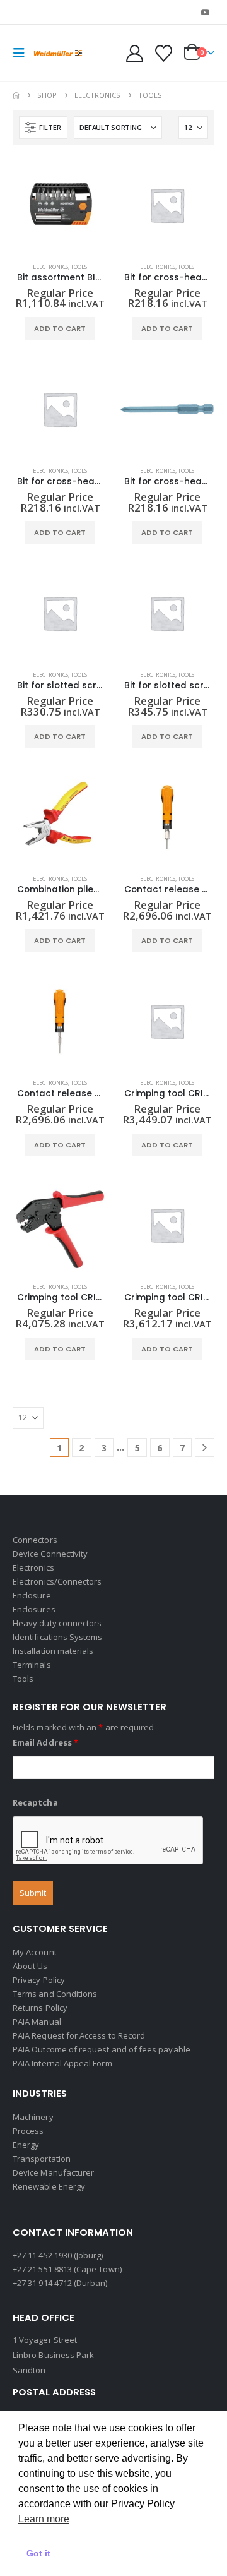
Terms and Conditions (55, 1994)
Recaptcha (35, 1802)
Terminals (32, 1665)
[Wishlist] (163, 53)
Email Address (45, 1742)
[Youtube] (206, 12)
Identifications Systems (58, 1637)
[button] (23, 53)
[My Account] (135, 53)
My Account (35, 1952)
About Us (30, 1966)
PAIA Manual (37, 2022)
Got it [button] (38, 2553)
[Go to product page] (60, 205)
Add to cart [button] (60, 328)
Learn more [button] (44, 2519)
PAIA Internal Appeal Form (62, 2063)
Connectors (35, 1540)
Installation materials (53, 1651)
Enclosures (34, 1609)
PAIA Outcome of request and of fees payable (102, 2049)
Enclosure (32, 1595)
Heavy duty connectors (57, 1623)
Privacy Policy (39, 1980)
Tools (79, 267)
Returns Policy (40, 2008)
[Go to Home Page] (16, 95)
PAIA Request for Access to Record (79, 2035)
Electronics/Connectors (57, 1581)
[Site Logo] (58, 53)
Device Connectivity (50, 1554)
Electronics (50, 267)
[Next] (205, 1448)
